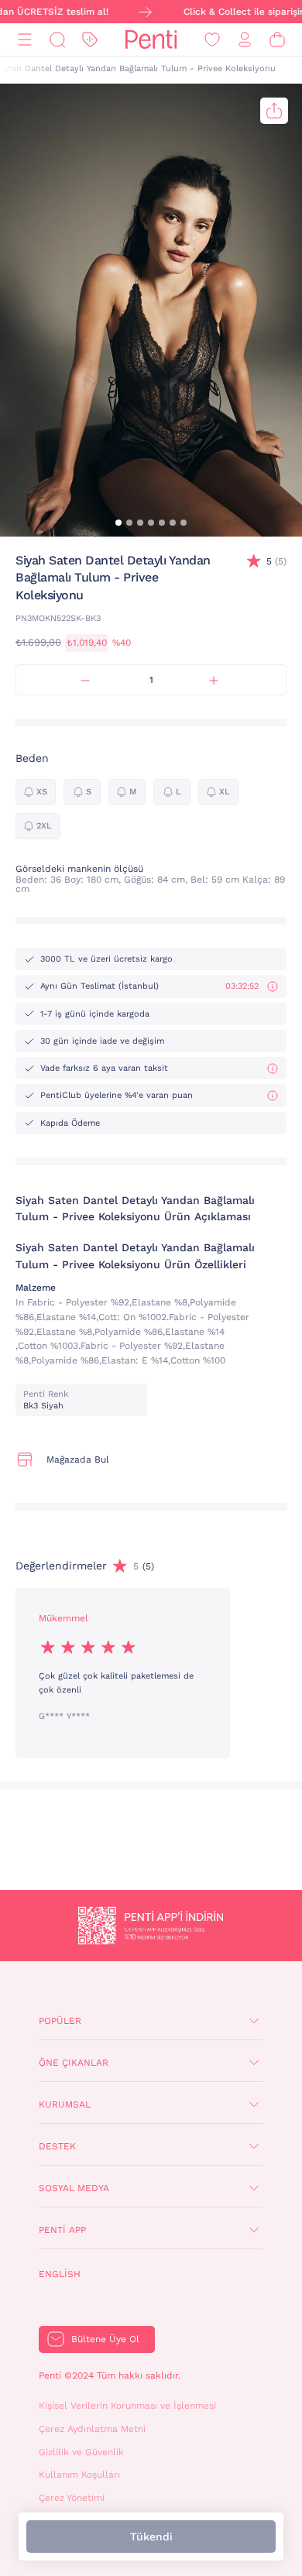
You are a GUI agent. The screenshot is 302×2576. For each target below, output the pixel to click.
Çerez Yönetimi (72, 2498)
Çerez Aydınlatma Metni (92, 2429)
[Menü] (25, 40)
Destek (57, 2146)
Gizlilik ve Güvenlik (81, 2452)
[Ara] (57, 40)
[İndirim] (90, 40)
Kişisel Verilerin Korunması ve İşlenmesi (127, 2406)
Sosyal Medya (74, 2188)
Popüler (60, 2021)
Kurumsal (65, 2104)
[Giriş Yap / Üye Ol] (245, 40)
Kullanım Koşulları (79, 2475)
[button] (118, 523)
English (60, 2274)
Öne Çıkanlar (74, 2063)
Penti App (62, 2230)
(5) (276, 561)
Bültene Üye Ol (105, 2339)
